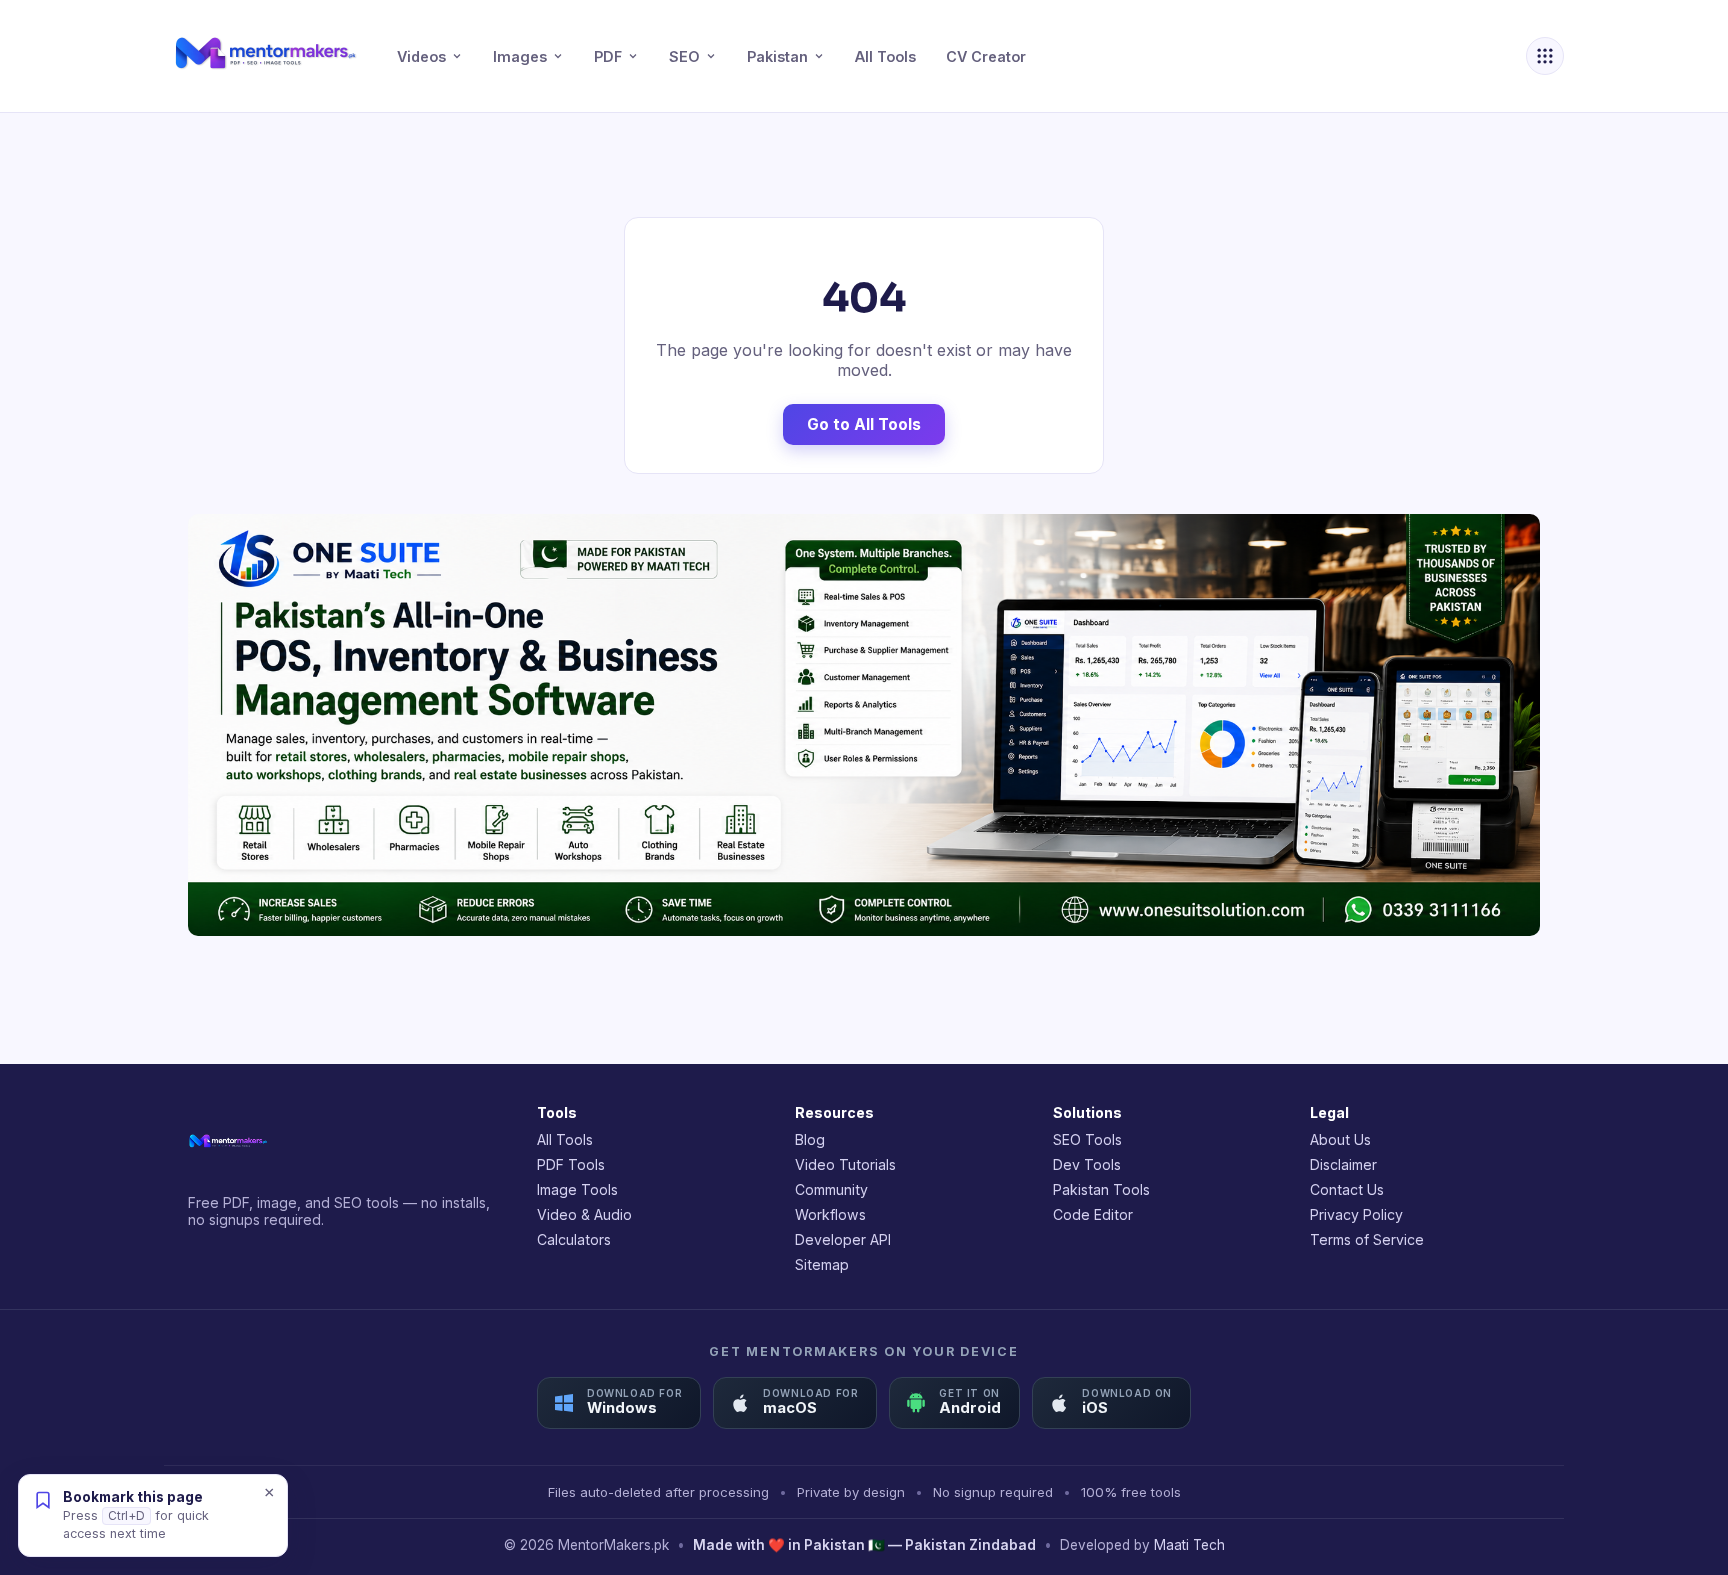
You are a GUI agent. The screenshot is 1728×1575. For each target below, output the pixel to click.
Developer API (843, 1239)
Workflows (830, 1214)
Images (520, 56)
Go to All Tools (864, 424)
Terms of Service (1367, 1239)
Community (831, 1189)
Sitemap (822, 1264)
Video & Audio (584, 1214)
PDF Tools (571, 1164)
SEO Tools (1087, 1139)
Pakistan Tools (1101, 1189)
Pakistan (777, 56)
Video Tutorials (845, 1164)
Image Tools (577, 1189)
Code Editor (1093, 1214)
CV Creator (986, 56)
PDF (608, 56)
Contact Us (1347, 1189)
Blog (810, 1139)
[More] (1545, 56)
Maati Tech (1189, 1545)
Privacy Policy (1356, 1214)
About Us (1340, 1139)
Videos (421, 56)
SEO (684, 56)
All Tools (885, 56)
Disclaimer (1343, 1164)
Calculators (574, 1239)
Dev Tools (1087, 1164)
